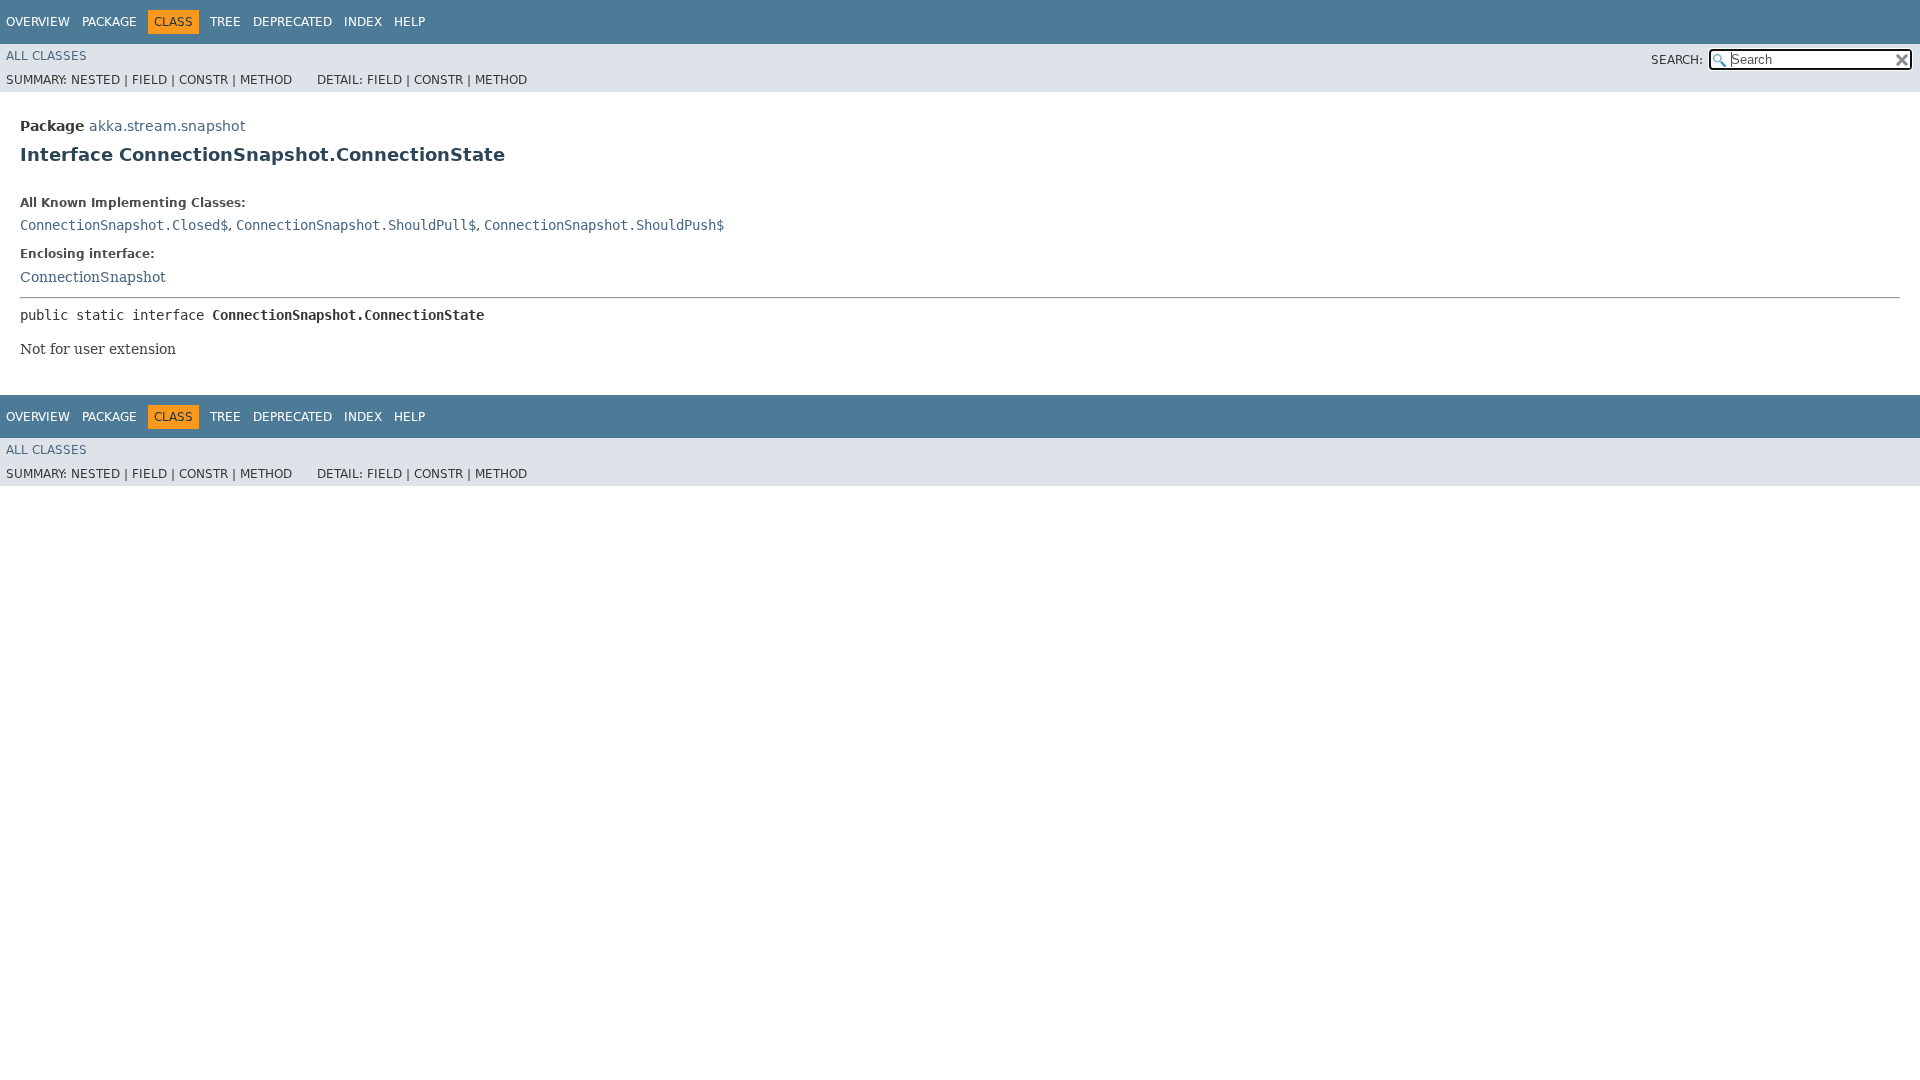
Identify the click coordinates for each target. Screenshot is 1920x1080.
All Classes (46, 56)
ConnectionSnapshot (93, 277)
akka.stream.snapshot (167, 126)
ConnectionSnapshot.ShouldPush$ (604, 225)
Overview (38, 22)
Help (409, 22)
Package (109, 22)
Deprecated (292, 22)
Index (363, 22)
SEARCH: (1677, 60)
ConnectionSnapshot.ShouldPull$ (356, 225)
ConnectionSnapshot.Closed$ (124, 225)
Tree (225, 22)
